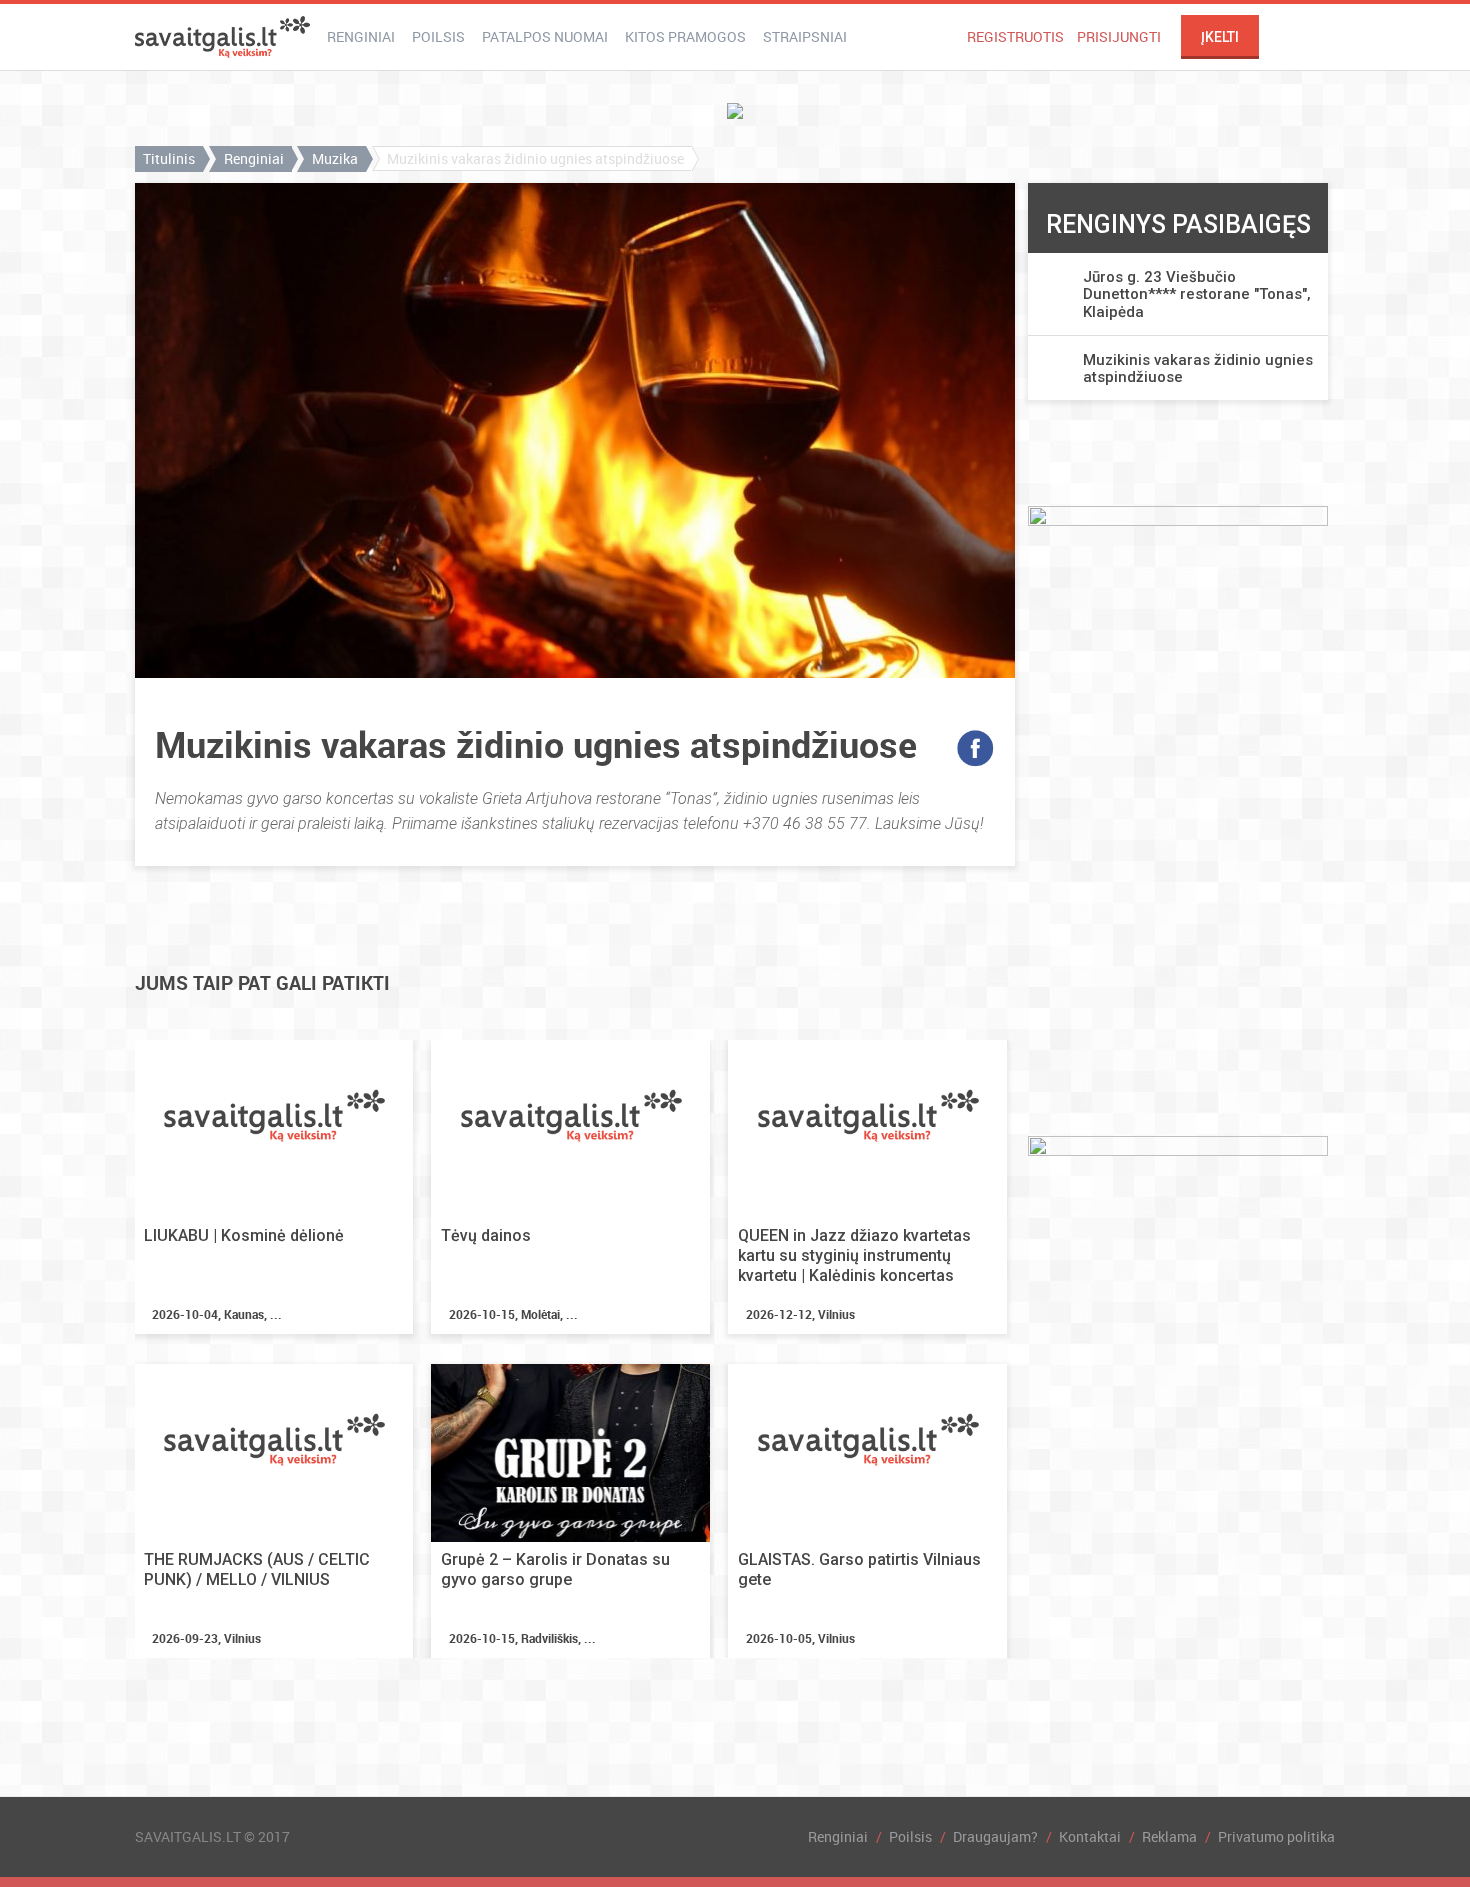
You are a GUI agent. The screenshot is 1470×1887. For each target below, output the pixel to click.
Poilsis (438, 36)
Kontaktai (1090, 1836)
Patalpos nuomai (545, 36)
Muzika (335, 158)
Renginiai (361, 36)
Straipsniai (805, 36)
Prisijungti (1119, 36)
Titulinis (169, 158)
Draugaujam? (995, 1836)
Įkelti (1220, 37)
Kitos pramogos (685, 36)
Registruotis (1015, 36)
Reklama (1169, 1836)
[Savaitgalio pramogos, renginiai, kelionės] (222, 37)
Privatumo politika (1276, 1836)
